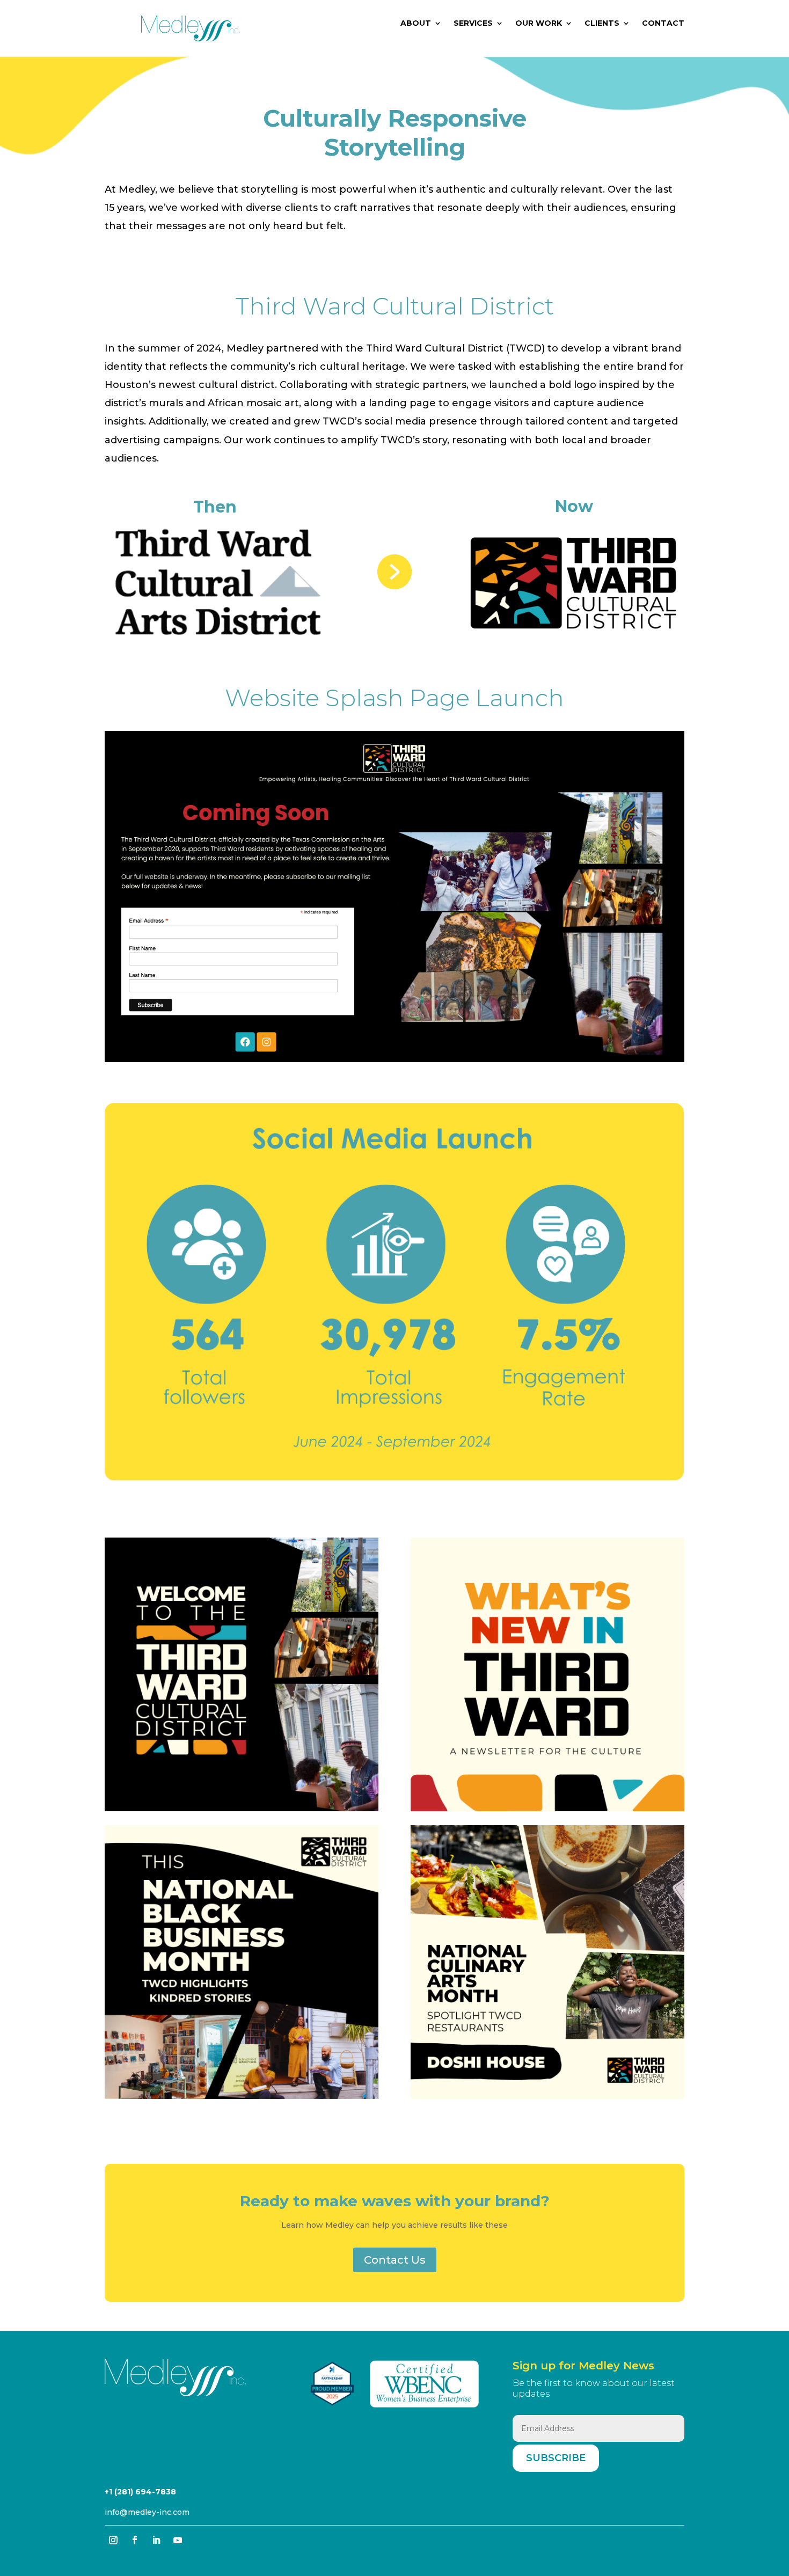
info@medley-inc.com (147, 2512)
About (416, 24)
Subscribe (556, 2458)
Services (473, 24)
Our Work (539, 24)
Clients (602, 24)
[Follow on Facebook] (135, 2540)
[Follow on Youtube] (178, 2540)
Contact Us (395, 2260)
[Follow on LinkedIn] (156, 2540)
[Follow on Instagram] (113, 2540)
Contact (663, 24)
